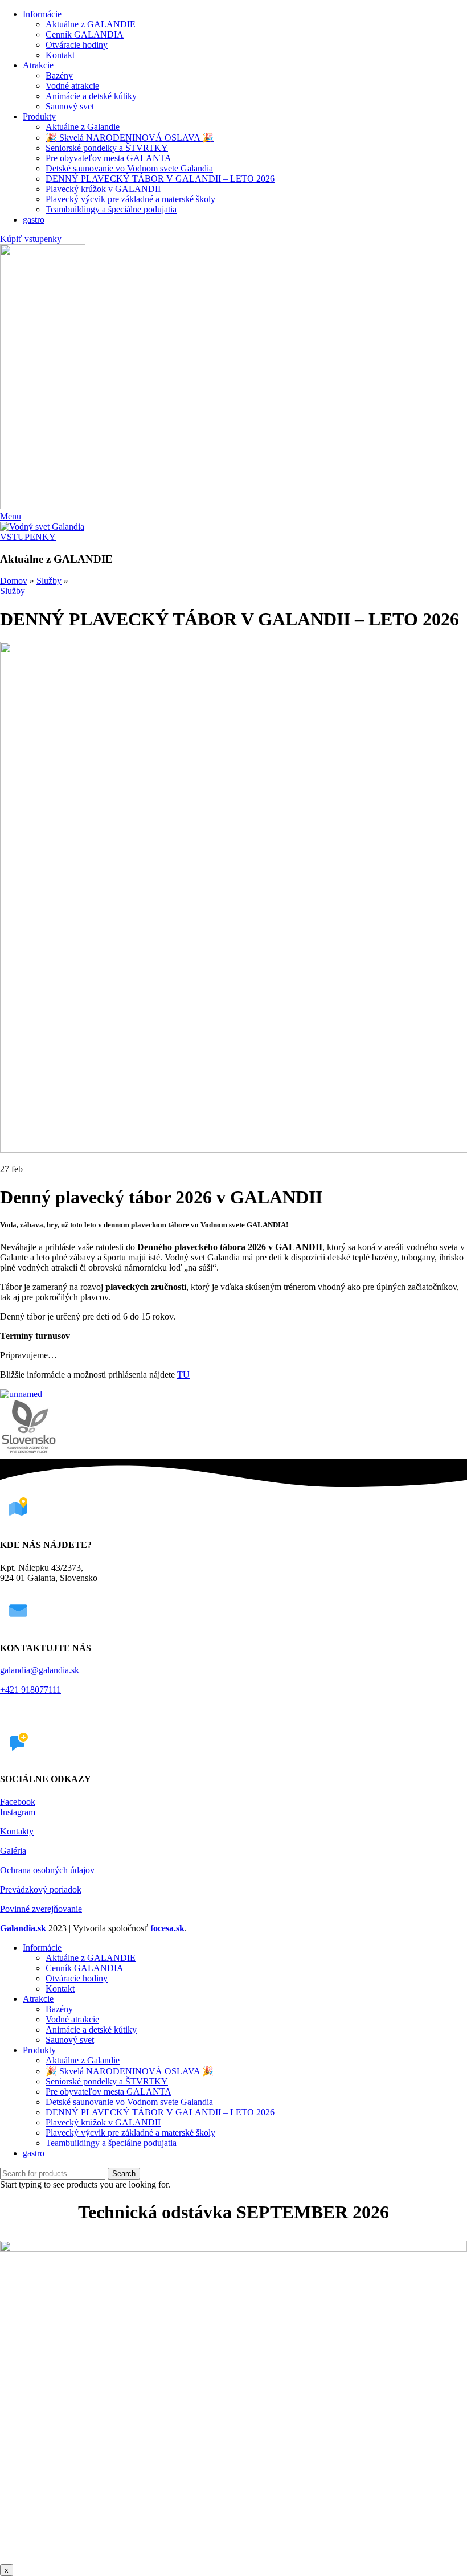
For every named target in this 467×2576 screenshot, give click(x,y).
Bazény (59, 75)
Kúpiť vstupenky (31, 239)
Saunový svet (70, 106)
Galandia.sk (23, 1928)
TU (183, 1375)
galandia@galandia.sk (40, 1670)
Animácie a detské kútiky (91, 96)
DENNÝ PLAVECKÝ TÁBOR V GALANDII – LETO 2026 (160, 179)
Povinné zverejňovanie (41, 1909)
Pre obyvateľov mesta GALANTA (108, 158)
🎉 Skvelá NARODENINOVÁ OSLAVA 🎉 (130, 138)
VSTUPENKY (28, 537)
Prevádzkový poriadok (41, 1889)
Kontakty (17, 1831)
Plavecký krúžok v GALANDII (103, 189)
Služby (49, 581)
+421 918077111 (30, 1690)
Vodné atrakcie (72, 86)
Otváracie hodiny (77, 45)
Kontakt (60, 55)
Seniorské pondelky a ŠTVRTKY (107, 148)
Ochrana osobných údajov (47, 1870)
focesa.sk (167, 1928)
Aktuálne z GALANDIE (91, 24)
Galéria (13, 1851)
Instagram (18, 1812)
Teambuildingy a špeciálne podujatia (111, 209)
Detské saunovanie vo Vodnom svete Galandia (129, 168)
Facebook (18, 1802)
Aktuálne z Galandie (83, 127)
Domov (14, 581)
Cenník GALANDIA (85, 34)
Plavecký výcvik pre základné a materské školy (130, 199)
